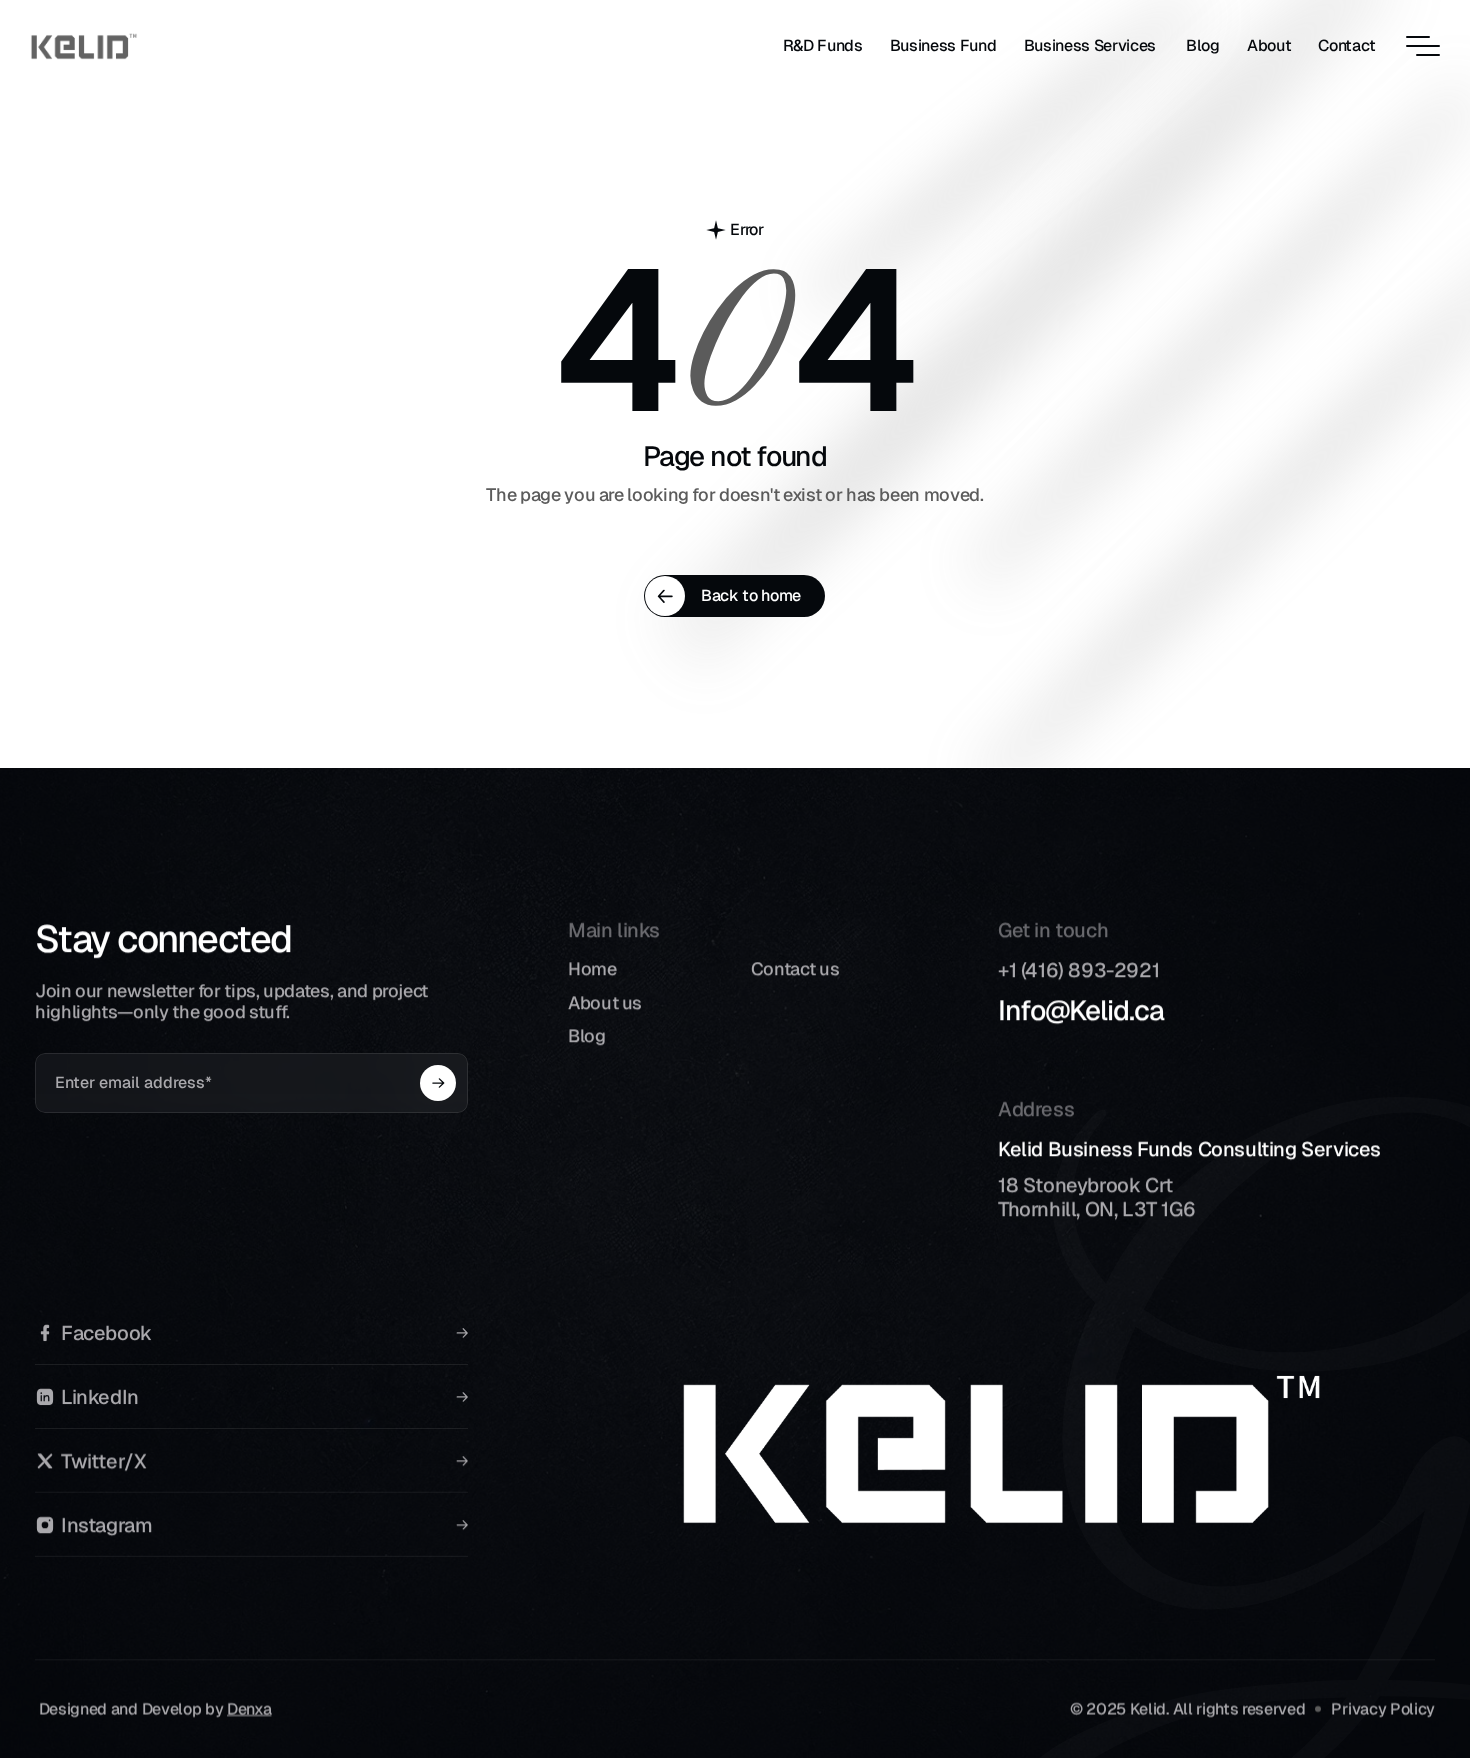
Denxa (249, 1708)
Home (592, 968)
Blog (587, 1035)
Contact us (795, 968)
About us (605, 1001)
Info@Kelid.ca (1080, 1010)
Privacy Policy (1383, 1708)
